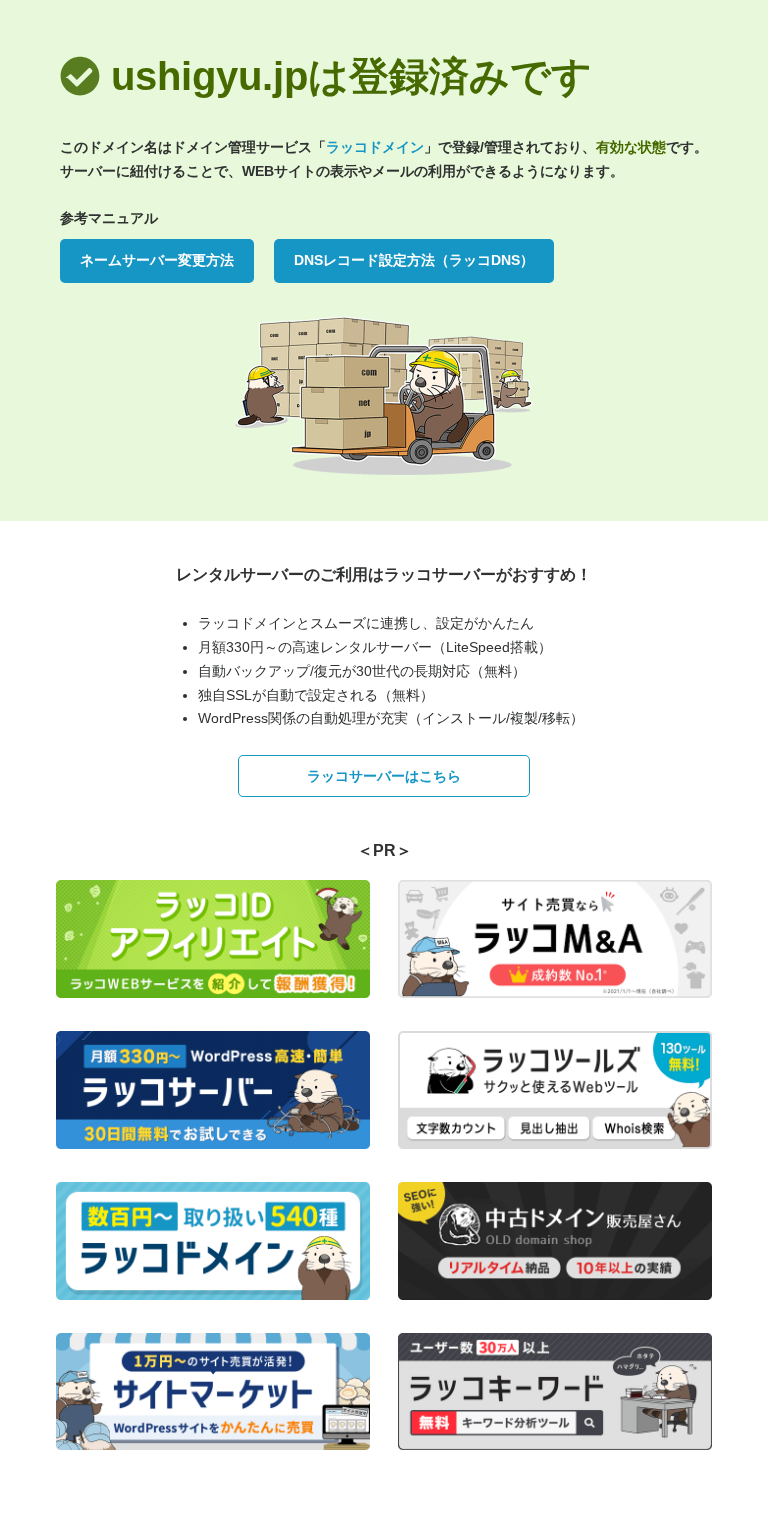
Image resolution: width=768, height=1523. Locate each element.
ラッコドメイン (375, 147)
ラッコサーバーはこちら (384, 776)
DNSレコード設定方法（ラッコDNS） (414, 260)
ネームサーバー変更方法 (157, 260)
